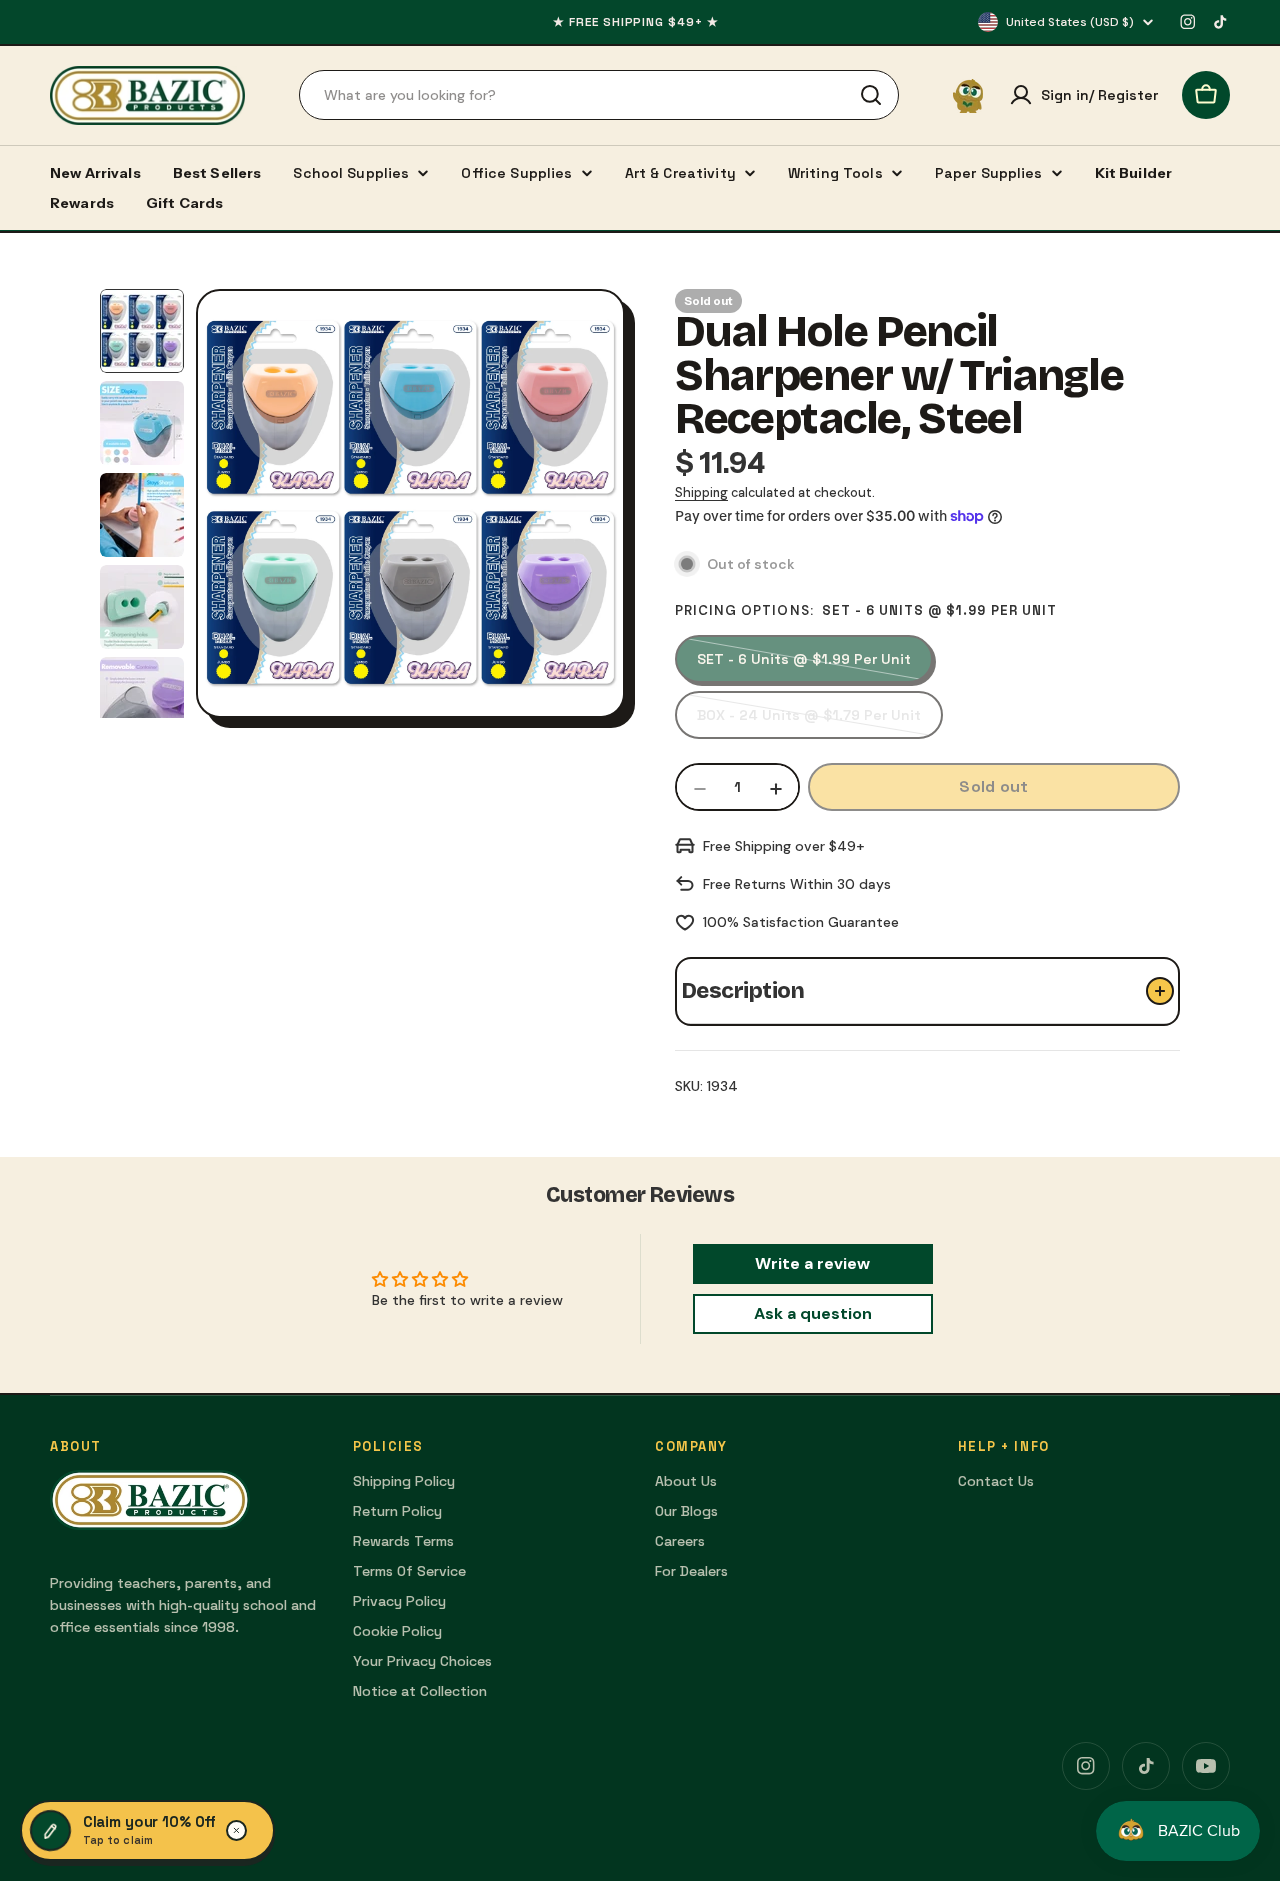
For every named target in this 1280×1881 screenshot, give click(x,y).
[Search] (871, 95)
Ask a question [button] (813, 1313)
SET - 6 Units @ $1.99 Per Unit (804, 666)
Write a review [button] (812, 1263)
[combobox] (599, 95)
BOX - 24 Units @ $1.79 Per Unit (809, 722)
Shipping (701, 493)
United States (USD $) (1070, 22)
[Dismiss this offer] (237, 1831)
